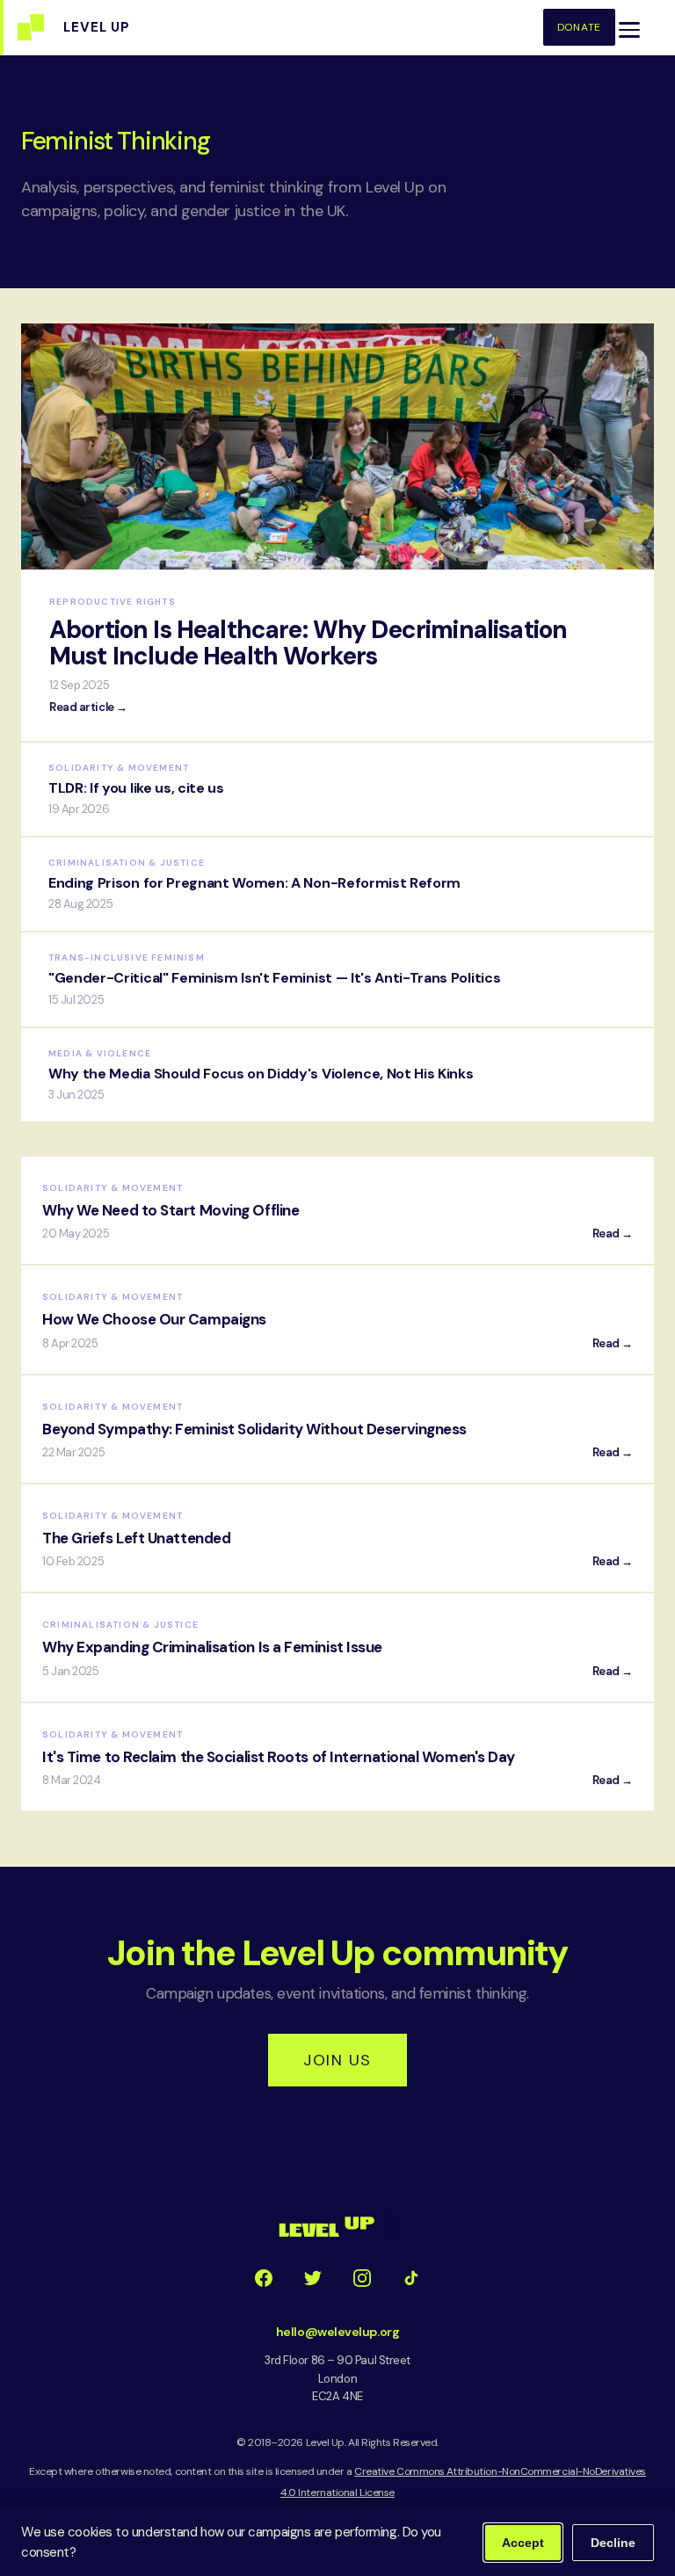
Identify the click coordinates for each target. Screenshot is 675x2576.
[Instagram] (362, 2278)
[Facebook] (264, 2278)
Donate (579, 27)
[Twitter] (313, 2278)
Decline (613, 2543)
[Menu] (629, 30)
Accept (523, 2543)
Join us (337, 2060)
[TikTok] (411, 2278)
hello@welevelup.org (337, 2332)
